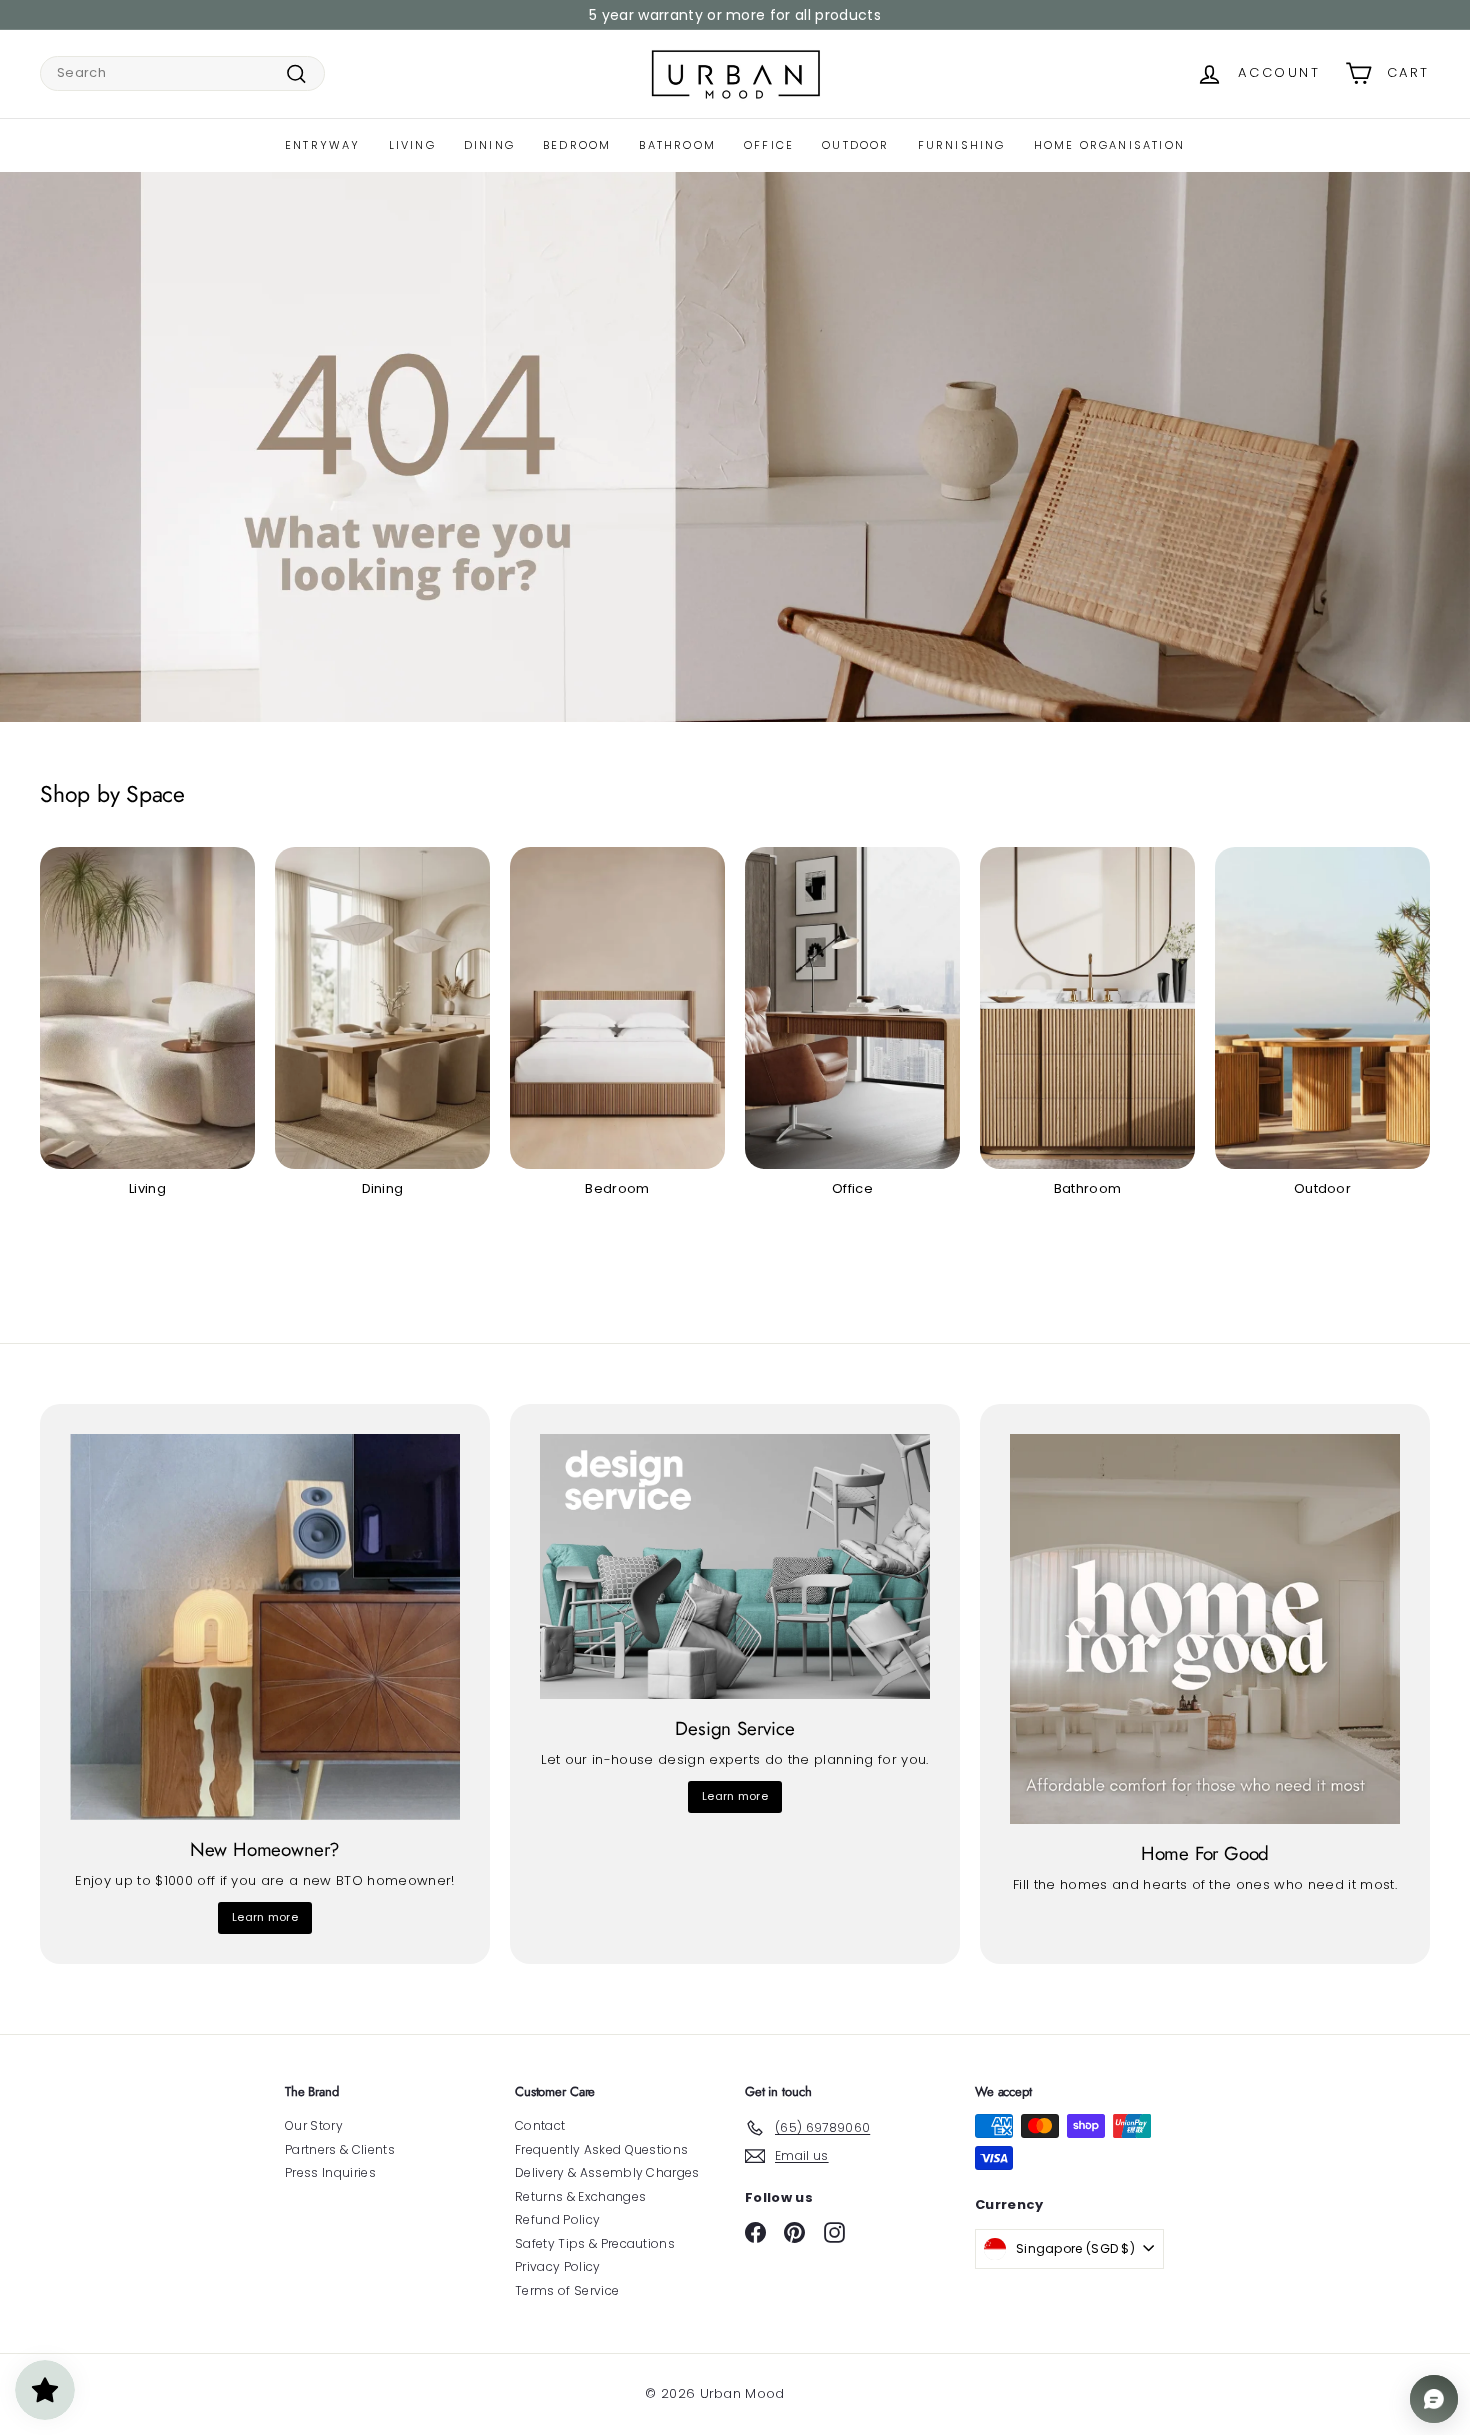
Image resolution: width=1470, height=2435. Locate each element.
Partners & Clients (340, 2149)
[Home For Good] (1205, 1629)
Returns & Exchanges (580, 2196)
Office (769, 145)
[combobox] (182, 73)
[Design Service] (735, 1566)
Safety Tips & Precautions (595, 2243)
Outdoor (855, 145)
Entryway (323, 145)
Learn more (265, 1917)
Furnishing (962, 145)
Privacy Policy (558, 2266)
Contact (540, 2125)
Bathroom (677, 145)
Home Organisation (1109, 145)
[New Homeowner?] (265, 1627)
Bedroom (577, 145)
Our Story (314, 2125)
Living (412, 145)
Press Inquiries (330, 2172)
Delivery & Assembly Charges (607, 2172)
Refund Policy (557, 2219)
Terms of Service (567, 2290)
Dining (489, 145)
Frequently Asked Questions (601, 2149)
